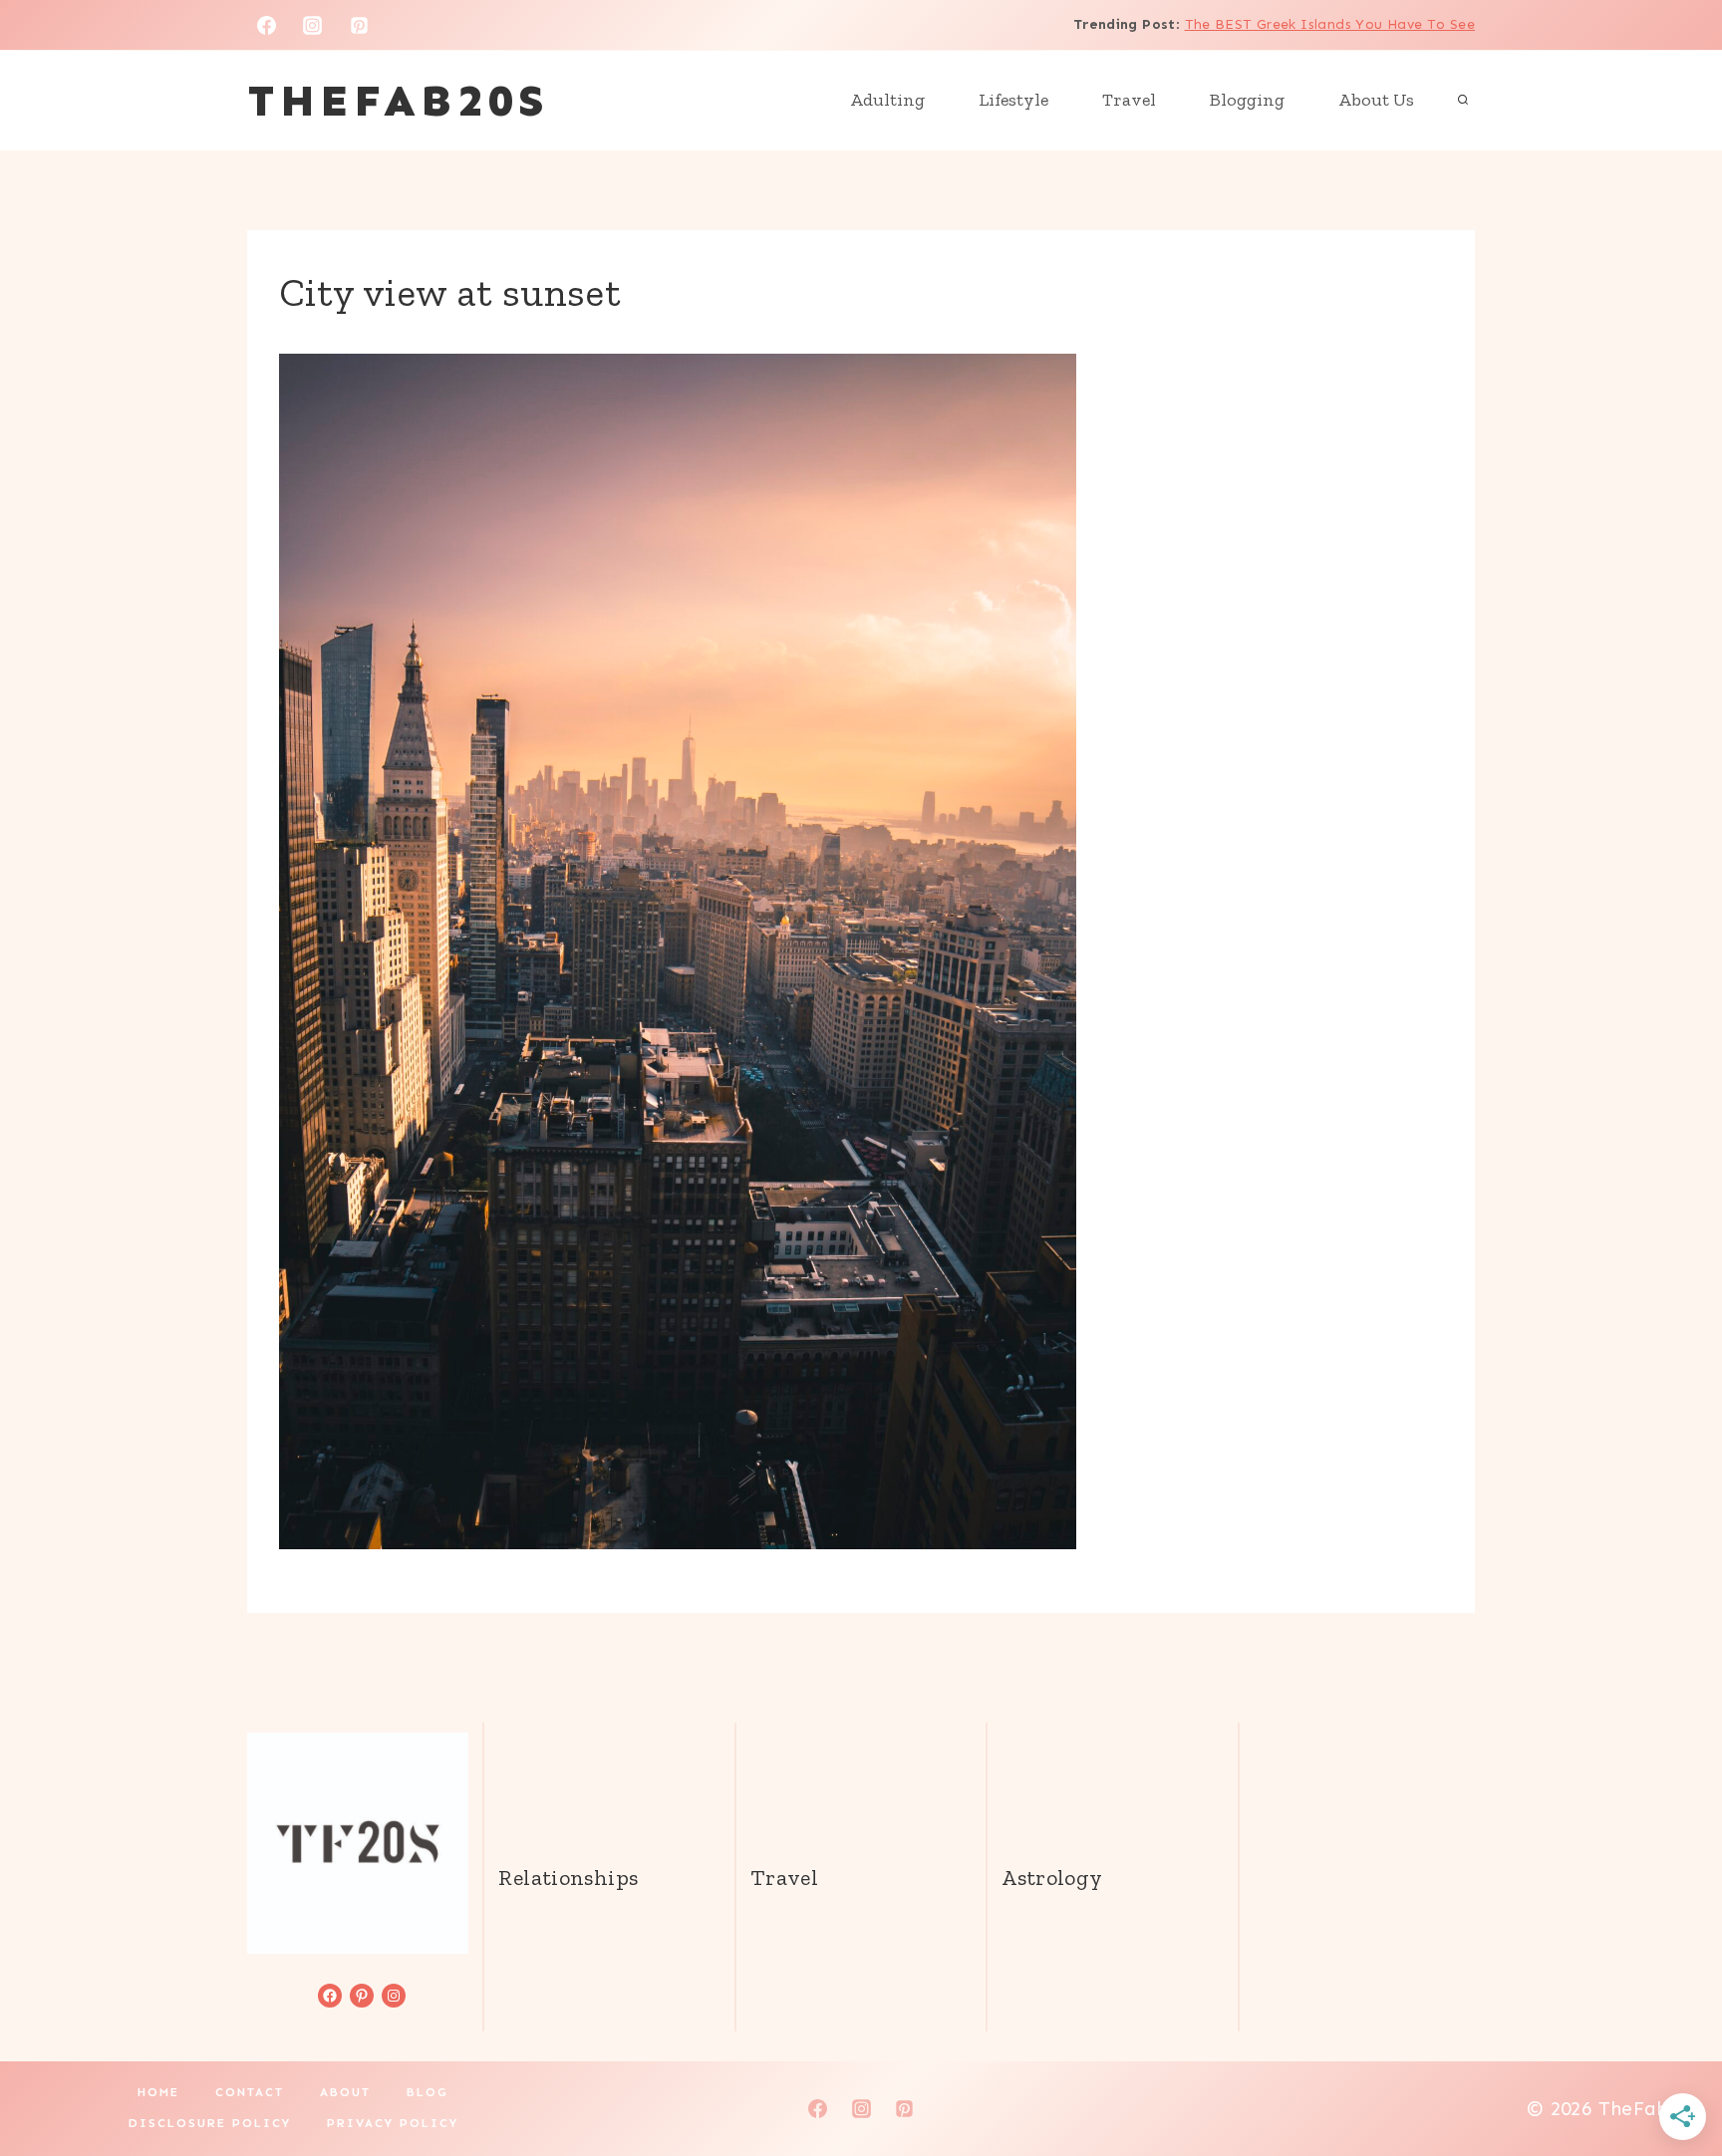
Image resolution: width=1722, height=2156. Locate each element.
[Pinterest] (360, 25)
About (345, 2092)
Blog (428, 2092)
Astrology (1052, 1878)
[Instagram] (313, 25)
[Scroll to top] (1673, 2077)
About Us (1376, 100)
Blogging (1247, 100)
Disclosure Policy (210, 2123)
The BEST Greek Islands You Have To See (1330, 24)
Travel (1129, 100)
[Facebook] (266, 25)
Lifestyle (1013, 100)
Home (158, 2092)
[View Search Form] (1463, 101)
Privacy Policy (393, 2123)
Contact (250, 2092)
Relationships (568, 1878)
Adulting (887, 100)
